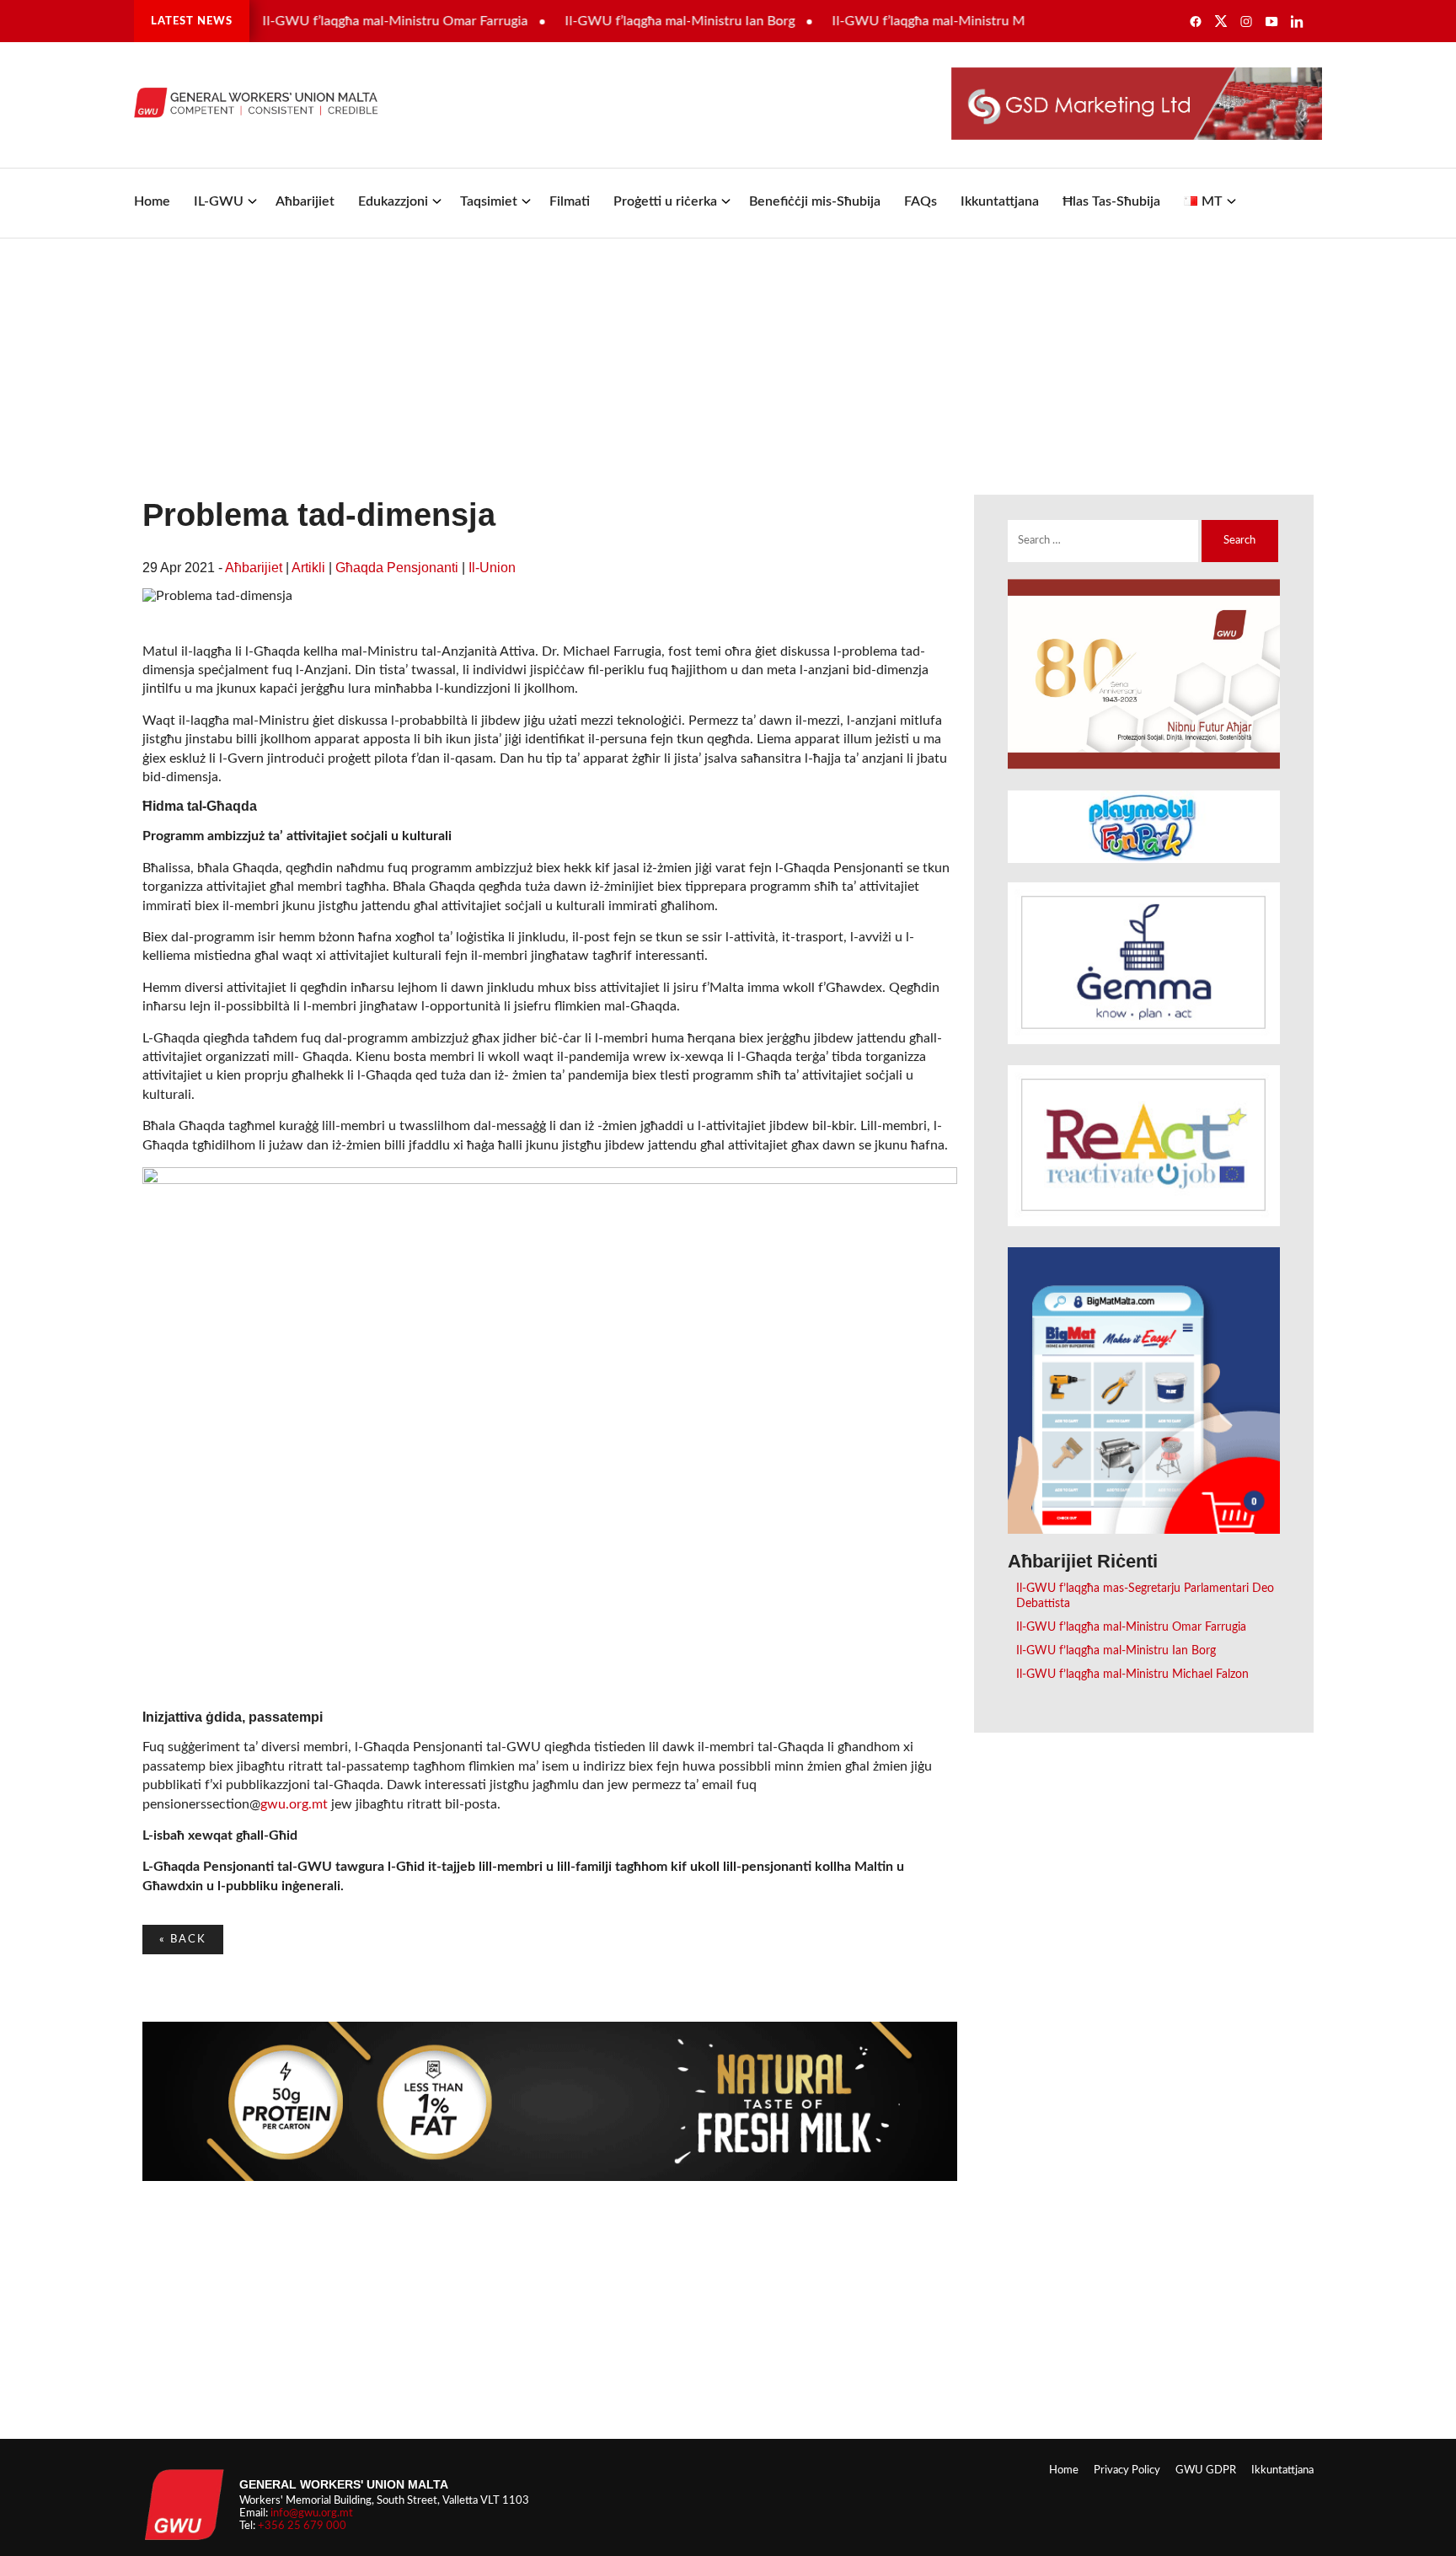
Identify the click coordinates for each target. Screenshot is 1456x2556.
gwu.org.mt (294, 1804)
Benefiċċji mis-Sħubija (815, 201)
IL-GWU (219, 201)
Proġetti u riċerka (665, 201)
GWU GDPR (1206, 2470)
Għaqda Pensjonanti (397, 568)
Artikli (308, 568)
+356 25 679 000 (302, 2526)
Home (152, 201)
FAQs (921, 201)
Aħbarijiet (305, 201)
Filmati (570, 201)
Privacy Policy (1127, 2470)
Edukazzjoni (393, 201)
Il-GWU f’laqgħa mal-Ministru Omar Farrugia (357, 21)
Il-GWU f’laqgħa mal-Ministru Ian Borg (642, 21)
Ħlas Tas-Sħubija (1111, 201)
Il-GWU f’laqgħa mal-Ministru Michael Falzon (928, 21)
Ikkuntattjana (1000, 201)
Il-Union (492, 568)
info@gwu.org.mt (312, 2513)
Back (183, 1939)
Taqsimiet (489, 201)
